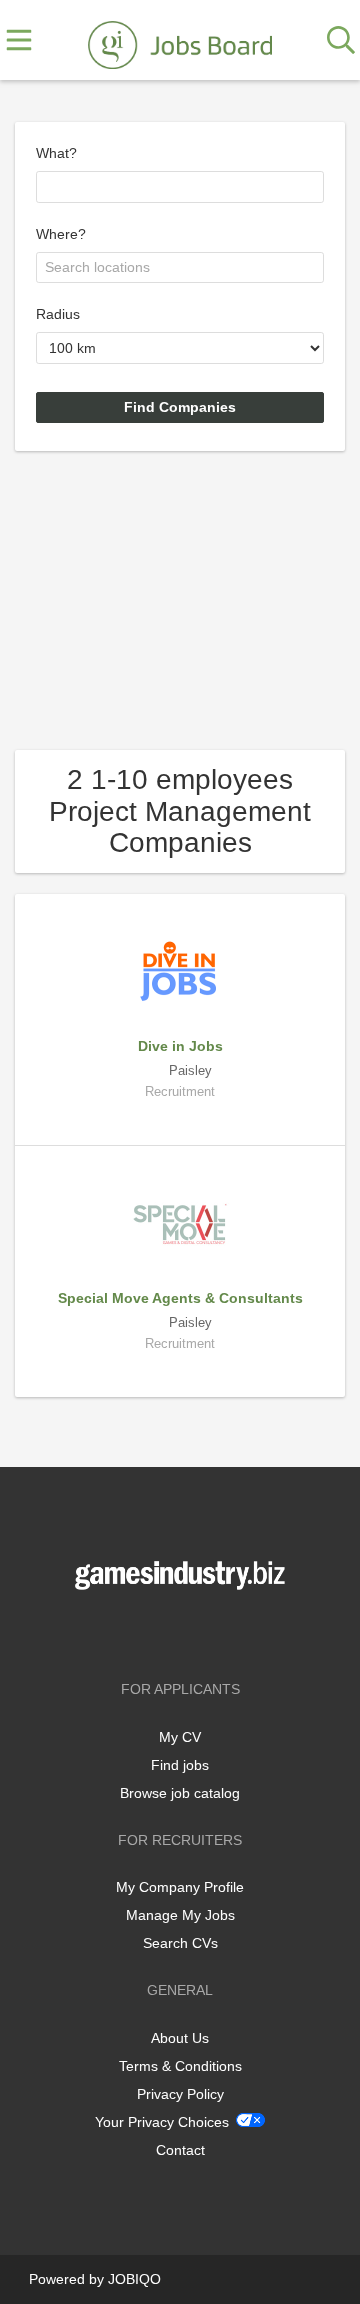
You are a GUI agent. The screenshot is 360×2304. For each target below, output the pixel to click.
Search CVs (180, 1943)
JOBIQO (134, 2279)
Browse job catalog (180, 1793)
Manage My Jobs (180, 1915)
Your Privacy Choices (162, 2122)
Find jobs (180, 1765)
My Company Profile (180, 1887)
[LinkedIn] (213, 1631)
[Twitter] (183, 1631)
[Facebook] (150, 1631)
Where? (61, 234)
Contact (180, 2150)
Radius (58, 314)
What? (56, 153)
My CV (180, 1737)
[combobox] (180, 187)
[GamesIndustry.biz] (180, 41)
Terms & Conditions (180, 2066)
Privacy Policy (180, 2094)
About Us (180, 2038)
